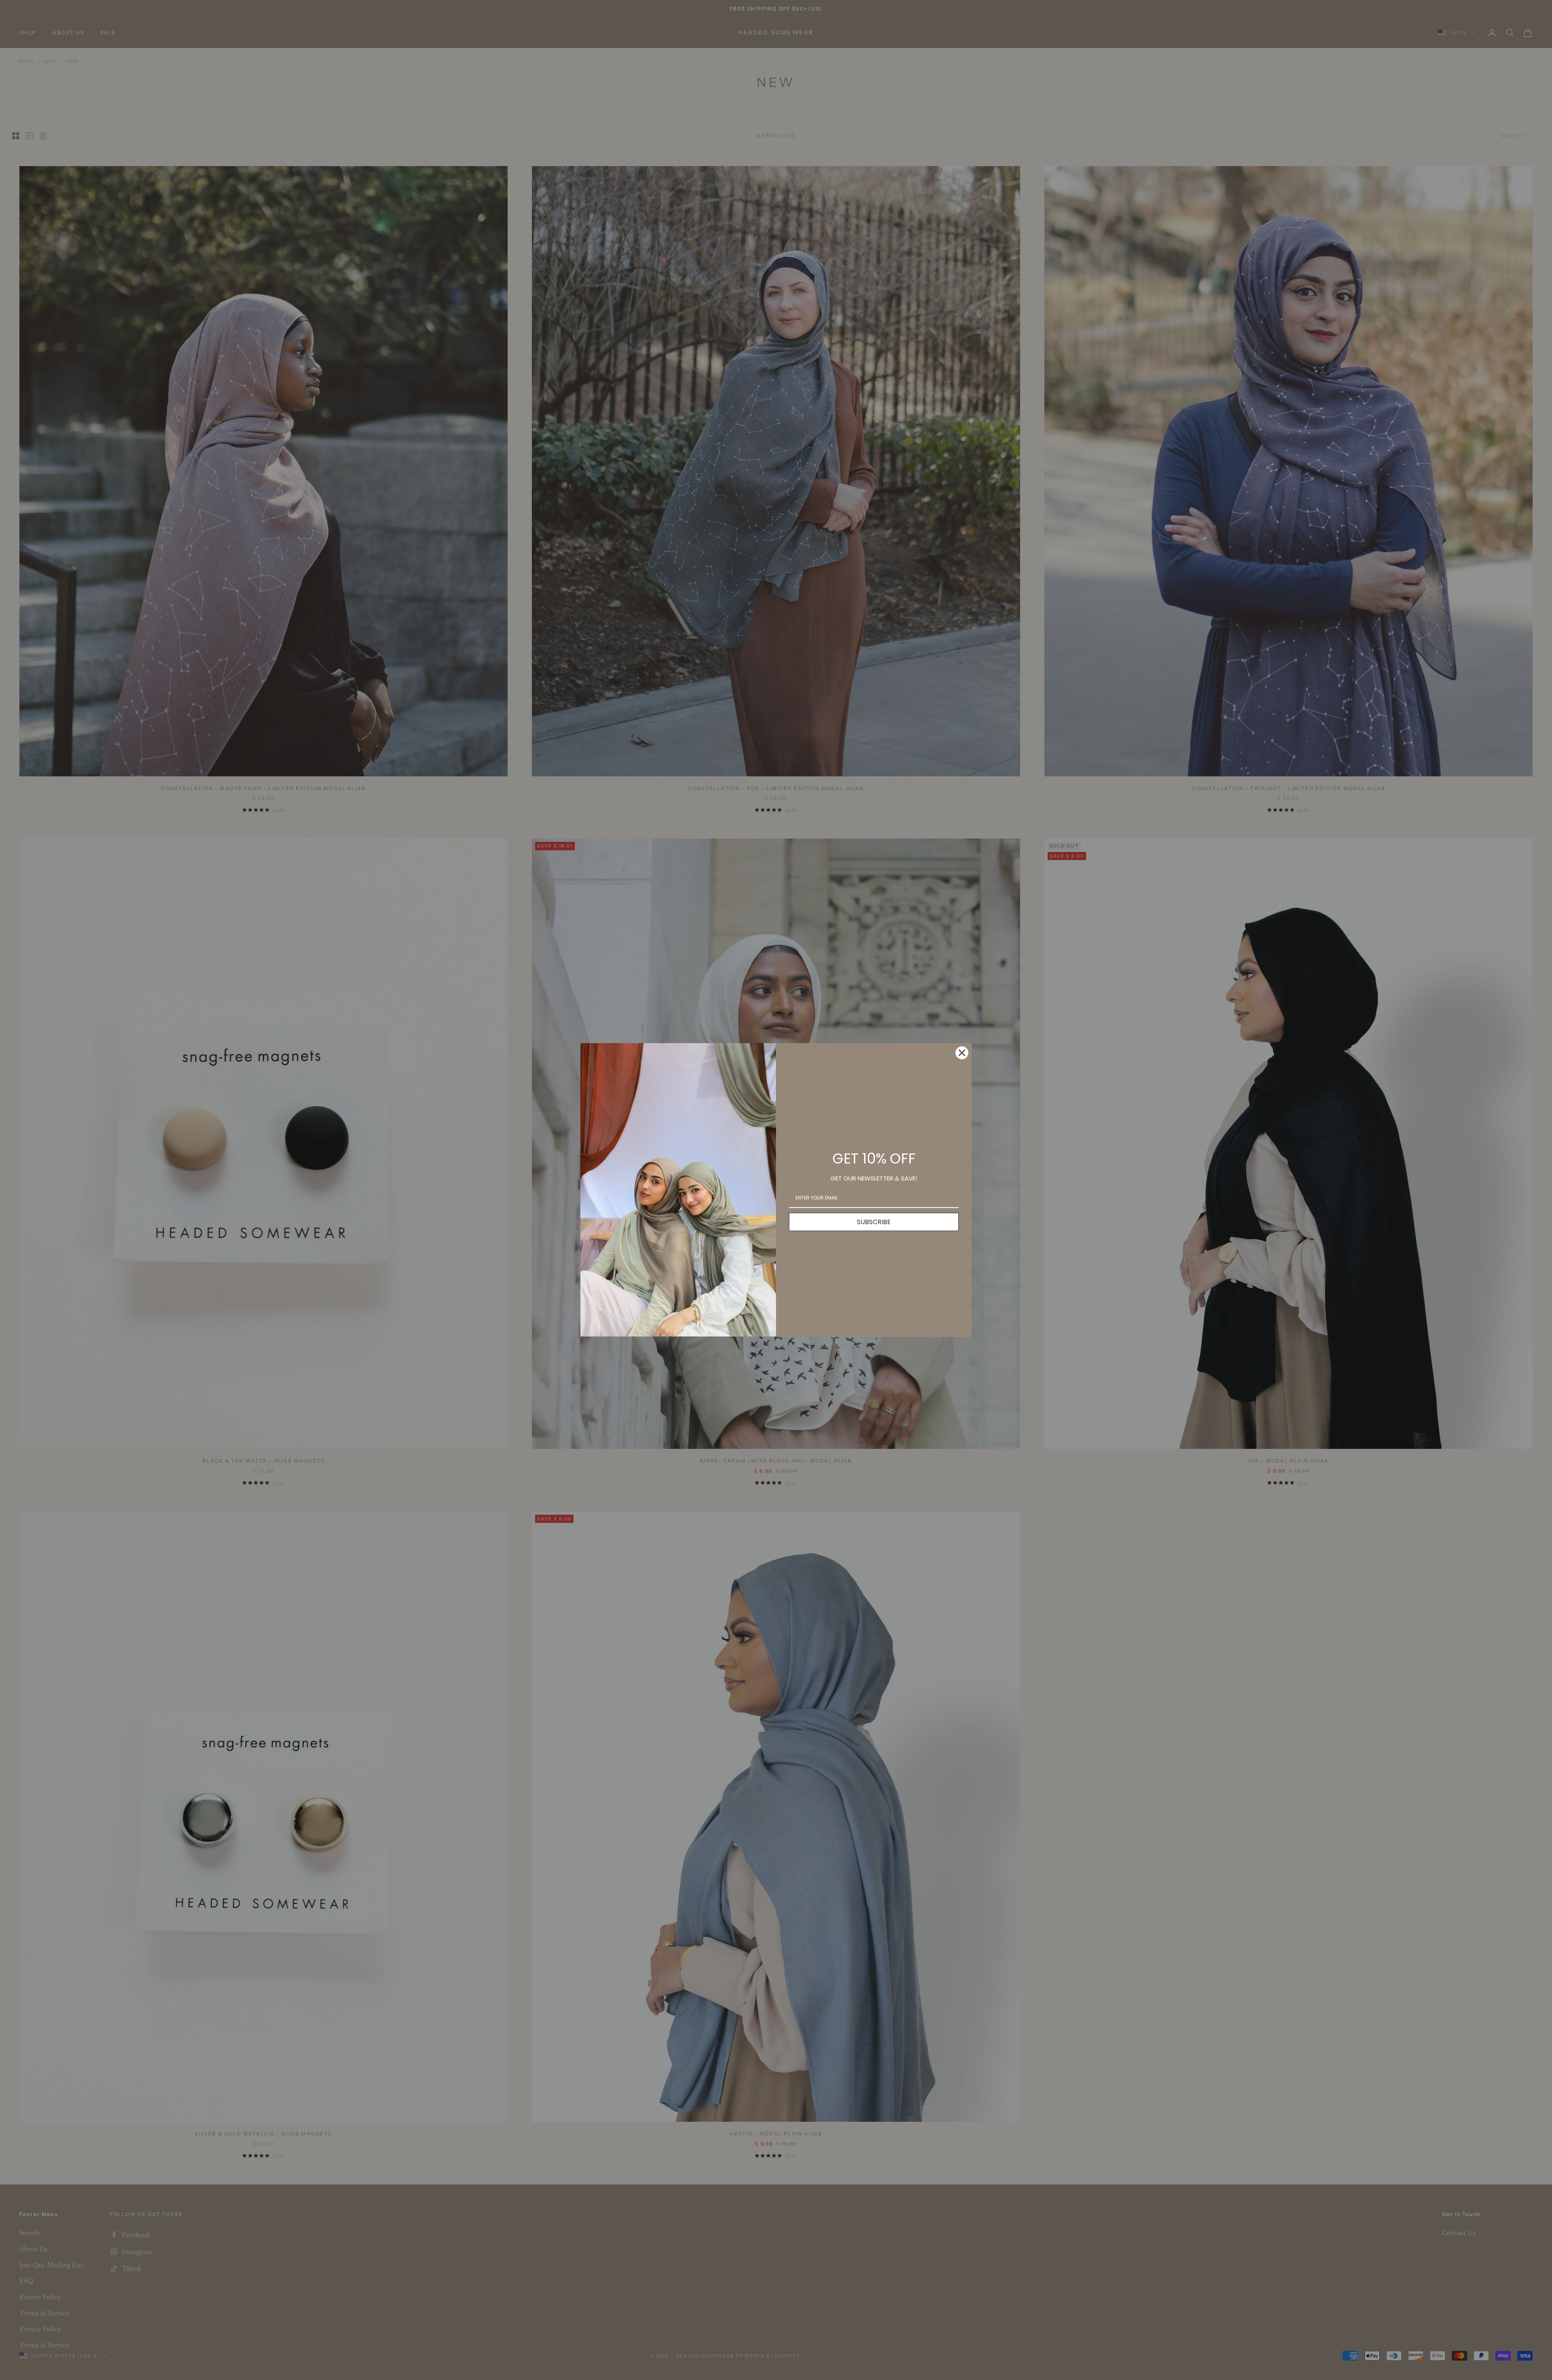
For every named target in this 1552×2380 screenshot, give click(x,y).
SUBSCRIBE (874, 1222)
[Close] (962, 1053)
